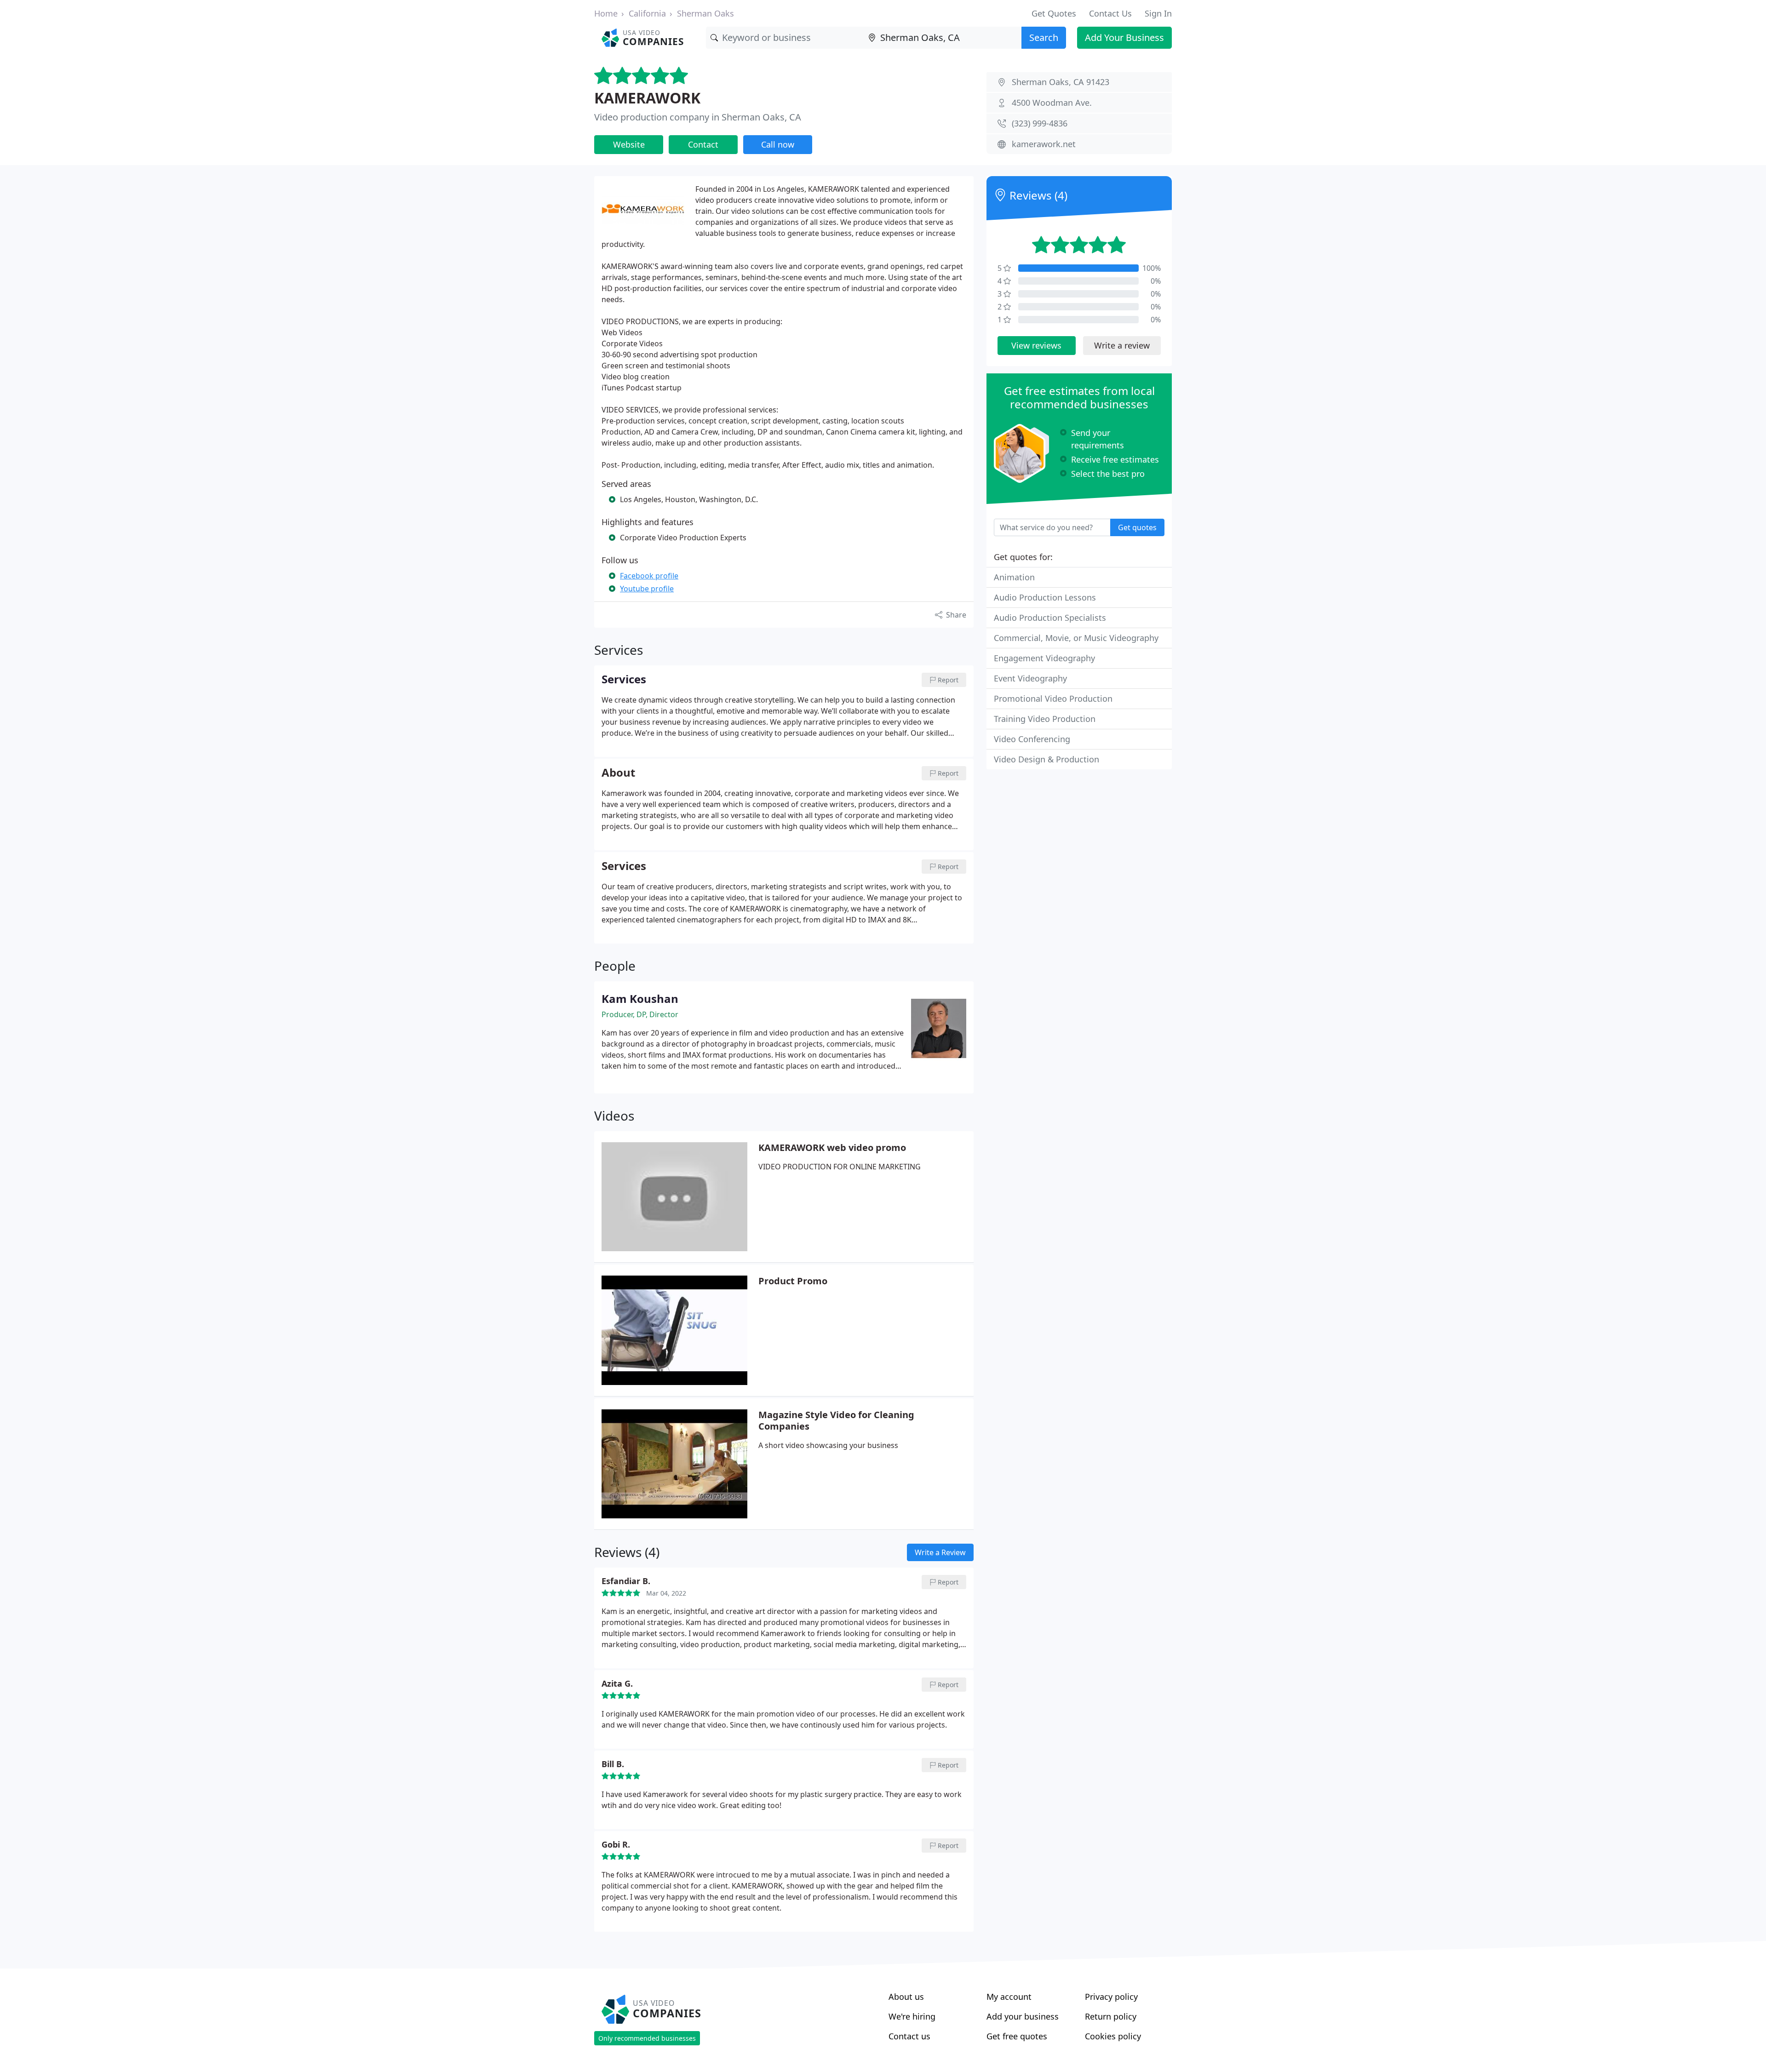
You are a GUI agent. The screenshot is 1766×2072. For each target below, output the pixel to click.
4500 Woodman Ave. (1052, 103)
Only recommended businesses (647, 2038)
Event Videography (1030, 678)
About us (906, 1997)
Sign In (1158, 13)
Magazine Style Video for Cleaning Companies (836, 1420)
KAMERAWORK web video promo (832, 1148)
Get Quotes (1054, 13)
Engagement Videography (1044, 658)
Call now (778, 144)
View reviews (1036, 345)
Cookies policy (1113, 2036)
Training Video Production (1045, 719)
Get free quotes (1017, 2036)
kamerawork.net (1044, 144)
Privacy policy (1111, 1997)
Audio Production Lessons (1045, 597)
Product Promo (793, 1281)
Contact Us (1110, 13)
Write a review (1122, 345)
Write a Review (940, 1552)
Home (606, 13)
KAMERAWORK (647, 98)
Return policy (1111, 2016)
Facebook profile (649, 576)
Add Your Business (1124, 37)
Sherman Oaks (705, 13)
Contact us (909, 2036)
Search (1044, 37)
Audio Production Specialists (1050, 618)
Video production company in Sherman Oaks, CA (698, 117)
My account (1009, 1997)
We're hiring (912, 2016)
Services (624, 866)
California (647, 13)
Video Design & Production (1046, 759)
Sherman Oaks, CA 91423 (1061, 82)
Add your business (1023, 2016)
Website (629, 144)
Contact (703, 144)
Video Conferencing (1032, 739)
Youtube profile (647, 589)
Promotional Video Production (1053, 698)
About (618, 773)
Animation (1014, 577)
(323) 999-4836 (1040, 123)
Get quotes (1137, 527)
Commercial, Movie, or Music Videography (1076, 638)
